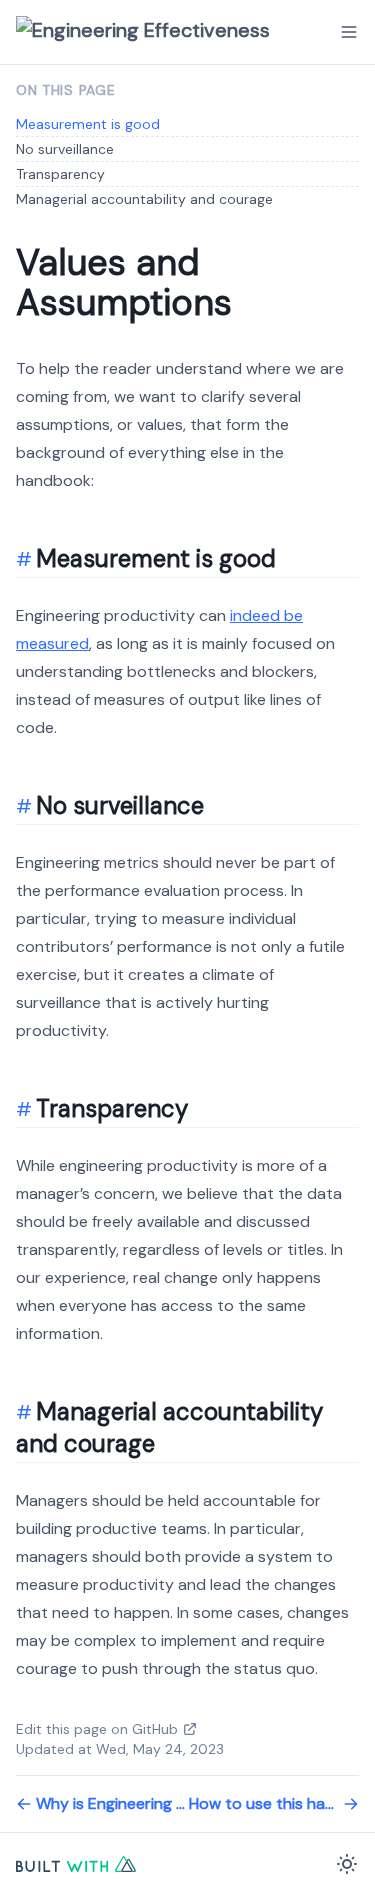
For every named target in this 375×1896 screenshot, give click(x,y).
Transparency (60, 174)
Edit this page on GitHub (97, 1729)
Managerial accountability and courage (144, 199)
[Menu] (349, 32)
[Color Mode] (347, 1864)
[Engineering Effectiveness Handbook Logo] (160, 32)
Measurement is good (88, 124)
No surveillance (65, 149)
